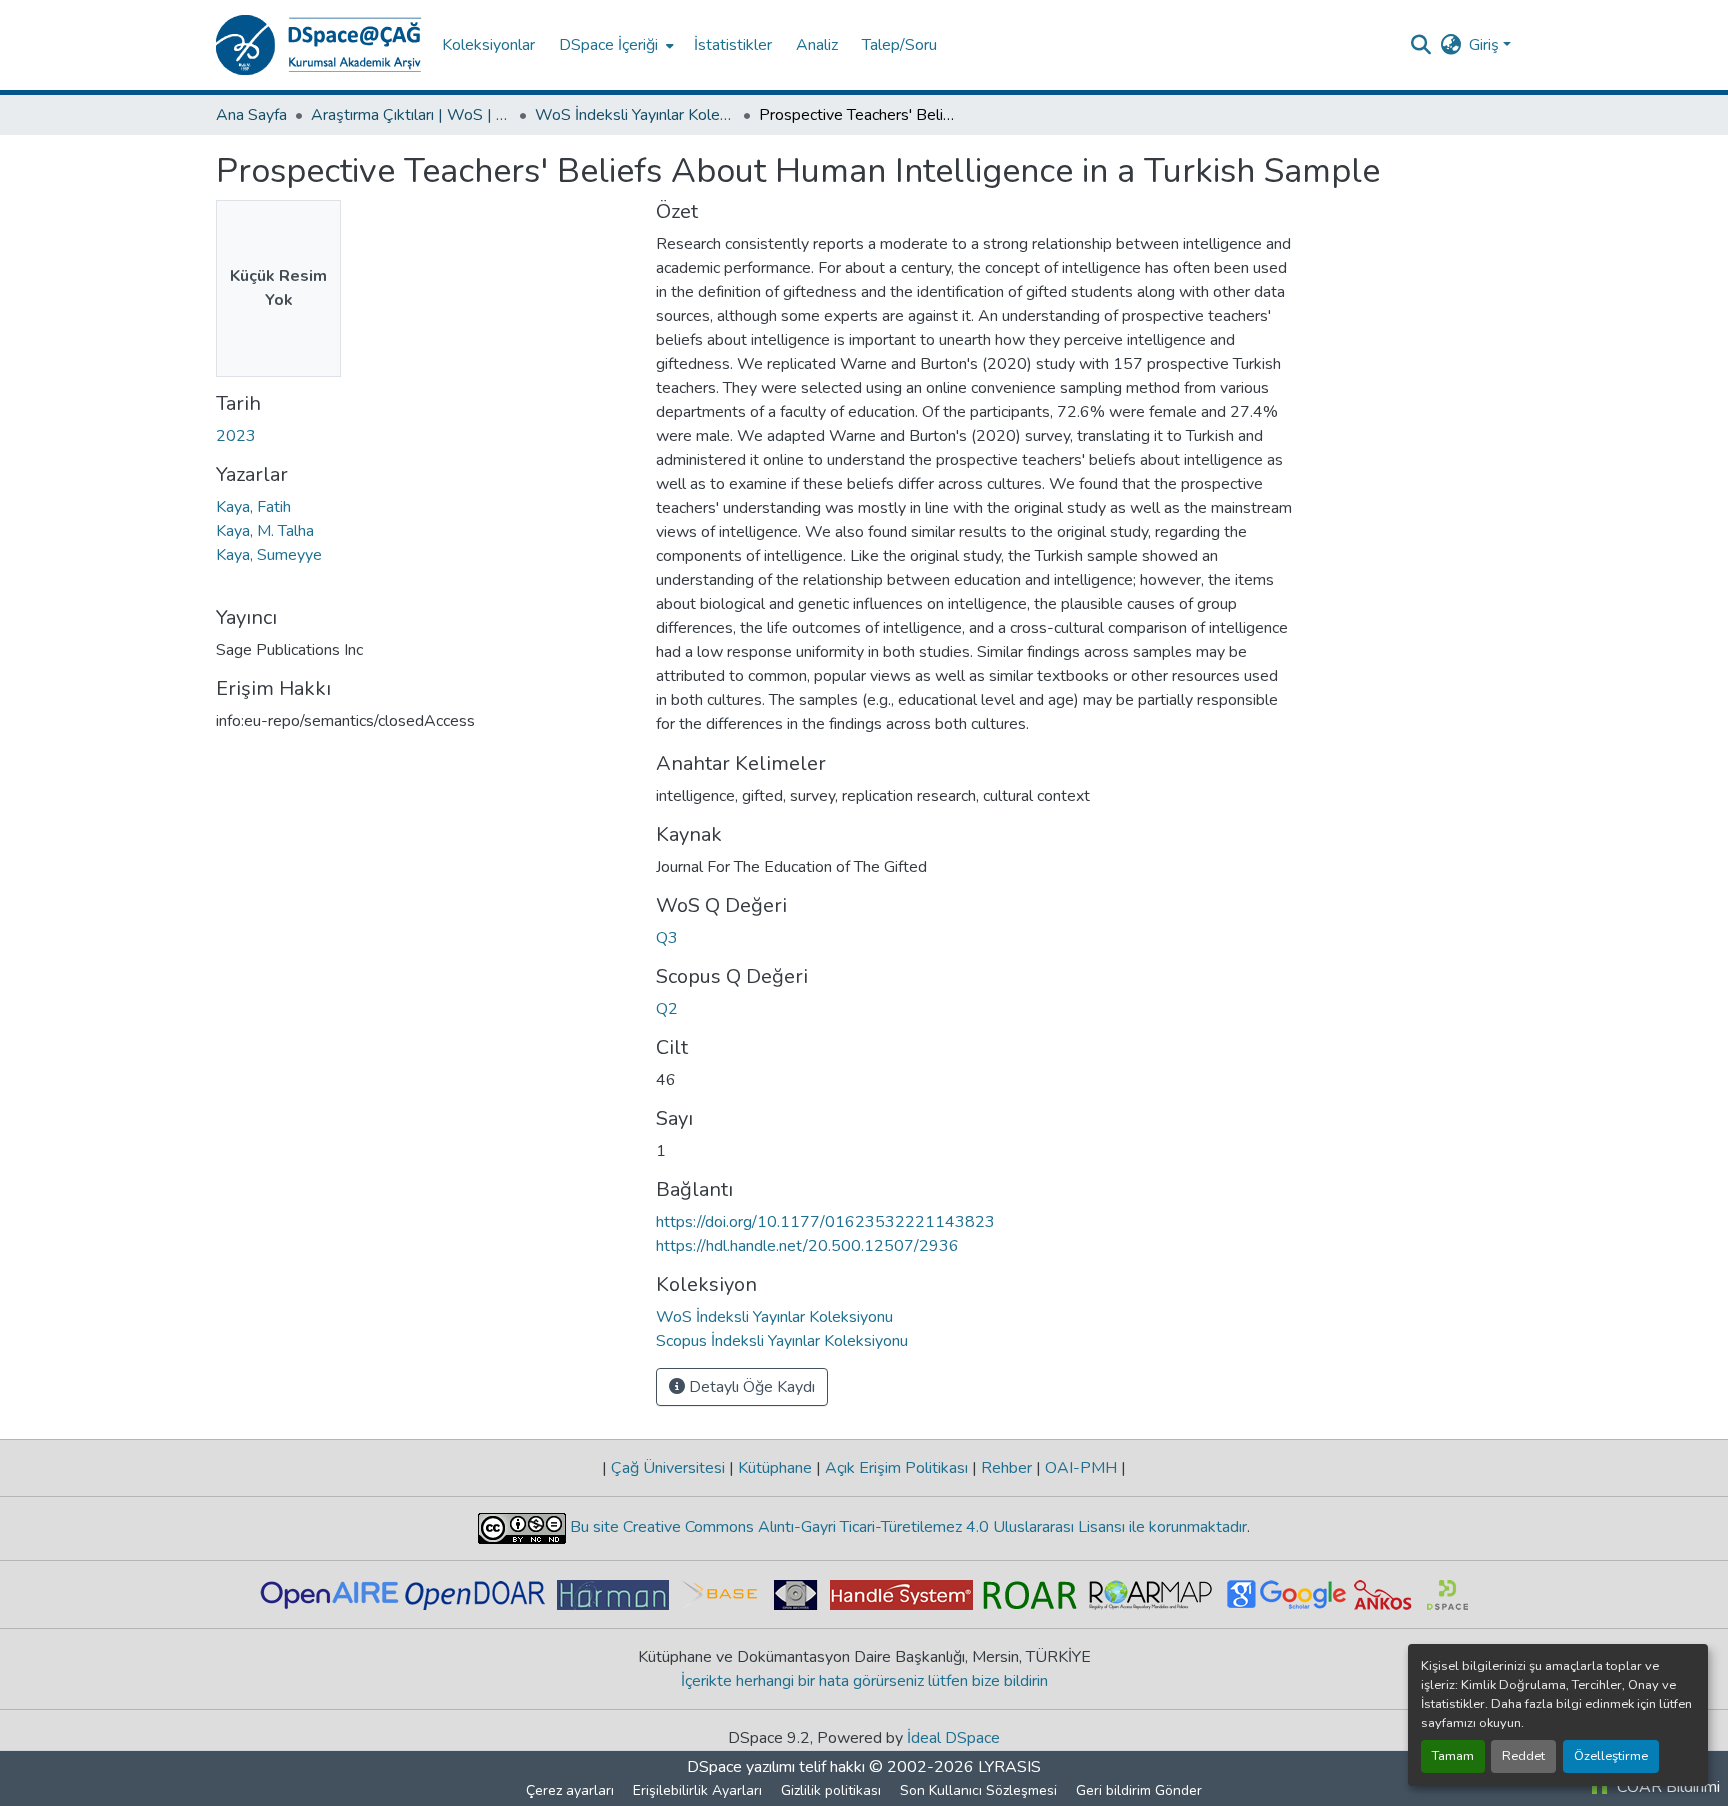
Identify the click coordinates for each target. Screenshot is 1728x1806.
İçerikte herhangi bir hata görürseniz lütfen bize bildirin (864, 1681)
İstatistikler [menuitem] (733, 45)
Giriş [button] (1486, 45)
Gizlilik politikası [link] (831, 1790)
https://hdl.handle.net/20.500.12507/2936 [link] (807, 1246)
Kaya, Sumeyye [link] (269, 555)
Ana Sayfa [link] (251, 115)
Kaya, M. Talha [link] (265, 531)
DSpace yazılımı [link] (741, 1767)
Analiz (817, 45)
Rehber (1006, 1468)
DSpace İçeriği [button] (608, 45)
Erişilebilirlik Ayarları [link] (697, 1790)
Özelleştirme (1611, 1756)
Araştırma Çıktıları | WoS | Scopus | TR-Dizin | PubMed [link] (411, 115)
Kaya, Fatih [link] (253, 507)
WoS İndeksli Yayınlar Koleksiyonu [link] (635, 115)
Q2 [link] (667, 1009)
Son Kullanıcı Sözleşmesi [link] (978, 1790)
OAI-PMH (1081, 1468)
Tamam (1453, 1756)
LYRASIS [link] (1009, 1767)
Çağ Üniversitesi (668, 1468)
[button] (319, 45)
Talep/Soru (899, 45)
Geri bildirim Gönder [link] (1139, 1790)
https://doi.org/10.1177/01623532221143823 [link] (825, 1222)
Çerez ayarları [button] (570, 1790)
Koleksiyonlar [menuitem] (488, 45)
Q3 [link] (667, 938)
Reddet (1523, 1756)
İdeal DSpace (953, 1738)
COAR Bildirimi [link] (1666, 1787)
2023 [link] (236, 436)
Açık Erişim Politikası (896, 1468)
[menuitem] (614, 45)
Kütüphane (775, 1468)
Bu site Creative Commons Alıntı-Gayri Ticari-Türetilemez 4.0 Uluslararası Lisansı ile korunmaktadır (906, 1527)
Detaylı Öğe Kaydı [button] (750, 1387)
